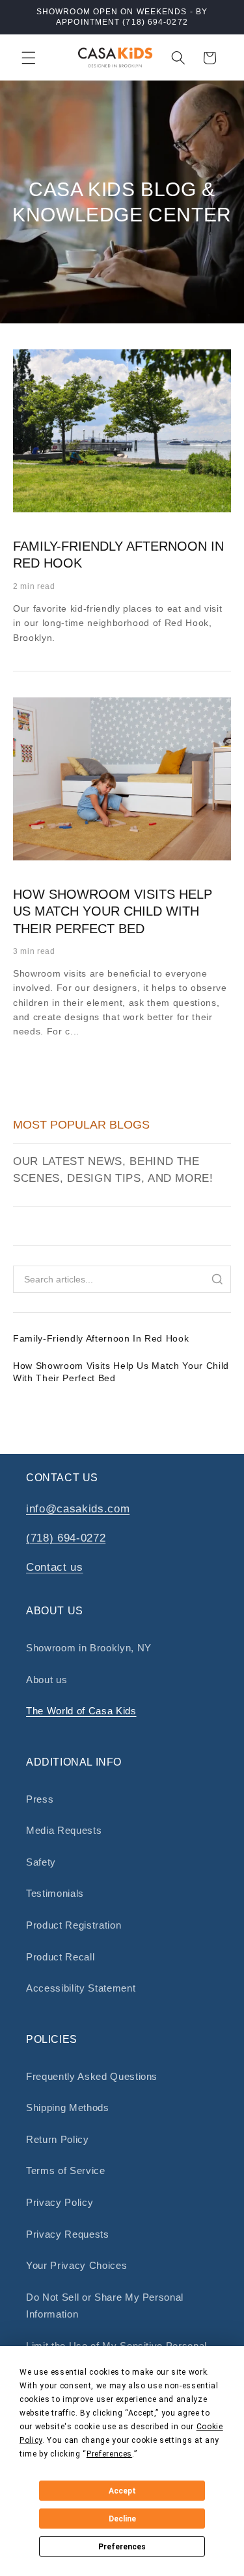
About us (47, 1680)
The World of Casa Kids (81, 1711)
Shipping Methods (68, 2107)
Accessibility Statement (81, 1988)
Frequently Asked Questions (92, 2076)
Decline (122, 2519)
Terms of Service (66, 2170)
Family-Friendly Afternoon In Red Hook (101, 1338)
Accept (122, 2491)
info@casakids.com (78, 1508)
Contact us (55, 1567)
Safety (41, 1862)
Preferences (122, 2547)
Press (40, 1799)
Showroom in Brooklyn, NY (89, 1648)
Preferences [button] (109, 2454)
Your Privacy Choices (76, 2265)
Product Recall (60, 1957)
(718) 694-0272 (66, 1538)
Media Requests (64, 1830)
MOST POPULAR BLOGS (81, 1125)
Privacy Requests (68, 2234)
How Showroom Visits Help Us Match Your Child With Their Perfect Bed (113, 911)
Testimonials (55, 1893)
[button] (29, 58)
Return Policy (58, 2139)
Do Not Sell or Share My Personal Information (105, 2306)
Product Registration (74, 1925)
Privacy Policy (60, 2202)
